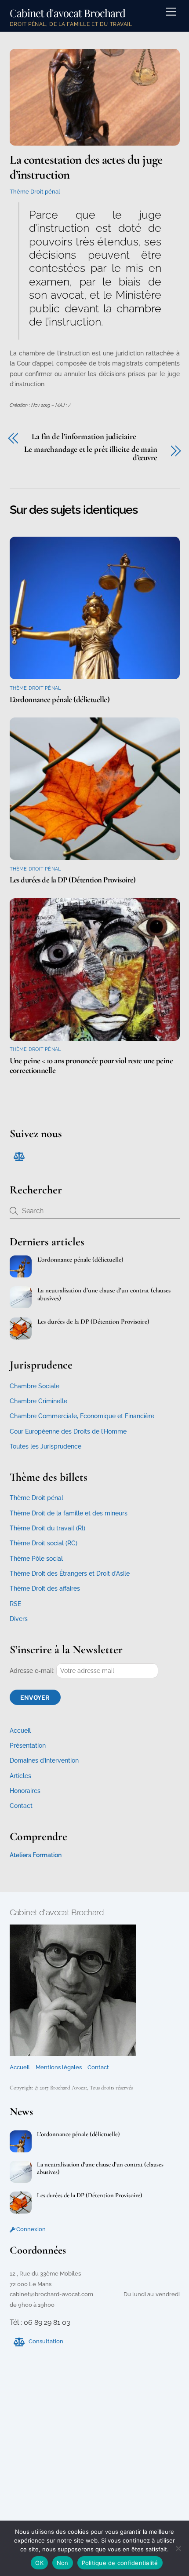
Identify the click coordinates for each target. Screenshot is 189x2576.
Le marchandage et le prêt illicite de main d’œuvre (91, 453)
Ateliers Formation (36, 1855)
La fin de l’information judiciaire (85, 437)
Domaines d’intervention (44, 1760)
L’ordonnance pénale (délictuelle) (60, 699)
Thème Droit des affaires (45, 1588)
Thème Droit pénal (35, 192)
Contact (21, 1806)
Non (63, 2563)
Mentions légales (59, 2067)
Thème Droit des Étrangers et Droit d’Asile (70, 1573)
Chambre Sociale (35, 1386)
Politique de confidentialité (120, 2563)
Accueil (20, 1731)
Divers (19, 1619)
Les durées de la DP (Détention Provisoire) (73, 880)
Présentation (28, 1745)
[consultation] (18, 1156)
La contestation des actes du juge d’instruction (86, 167)
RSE (15, 1604)
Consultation (45, 2341)
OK (39, 2563)
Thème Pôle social (36, 1559)
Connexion (30, 2229)
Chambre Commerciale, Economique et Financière (82, 1416)
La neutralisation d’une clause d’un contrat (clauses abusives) (104, 1294)
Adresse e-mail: (33, 1671)
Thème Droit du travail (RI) (47, 1528)
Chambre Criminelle (38, 1401)
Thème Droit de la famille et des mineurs (69, 1513)
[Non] (178, 2548)
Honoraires (25, 1791)
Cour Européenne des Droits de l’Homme (68, 1431)
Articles (20, 1776)
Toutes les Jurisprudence (45, 1446)
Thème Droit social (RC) (44, 1543)
